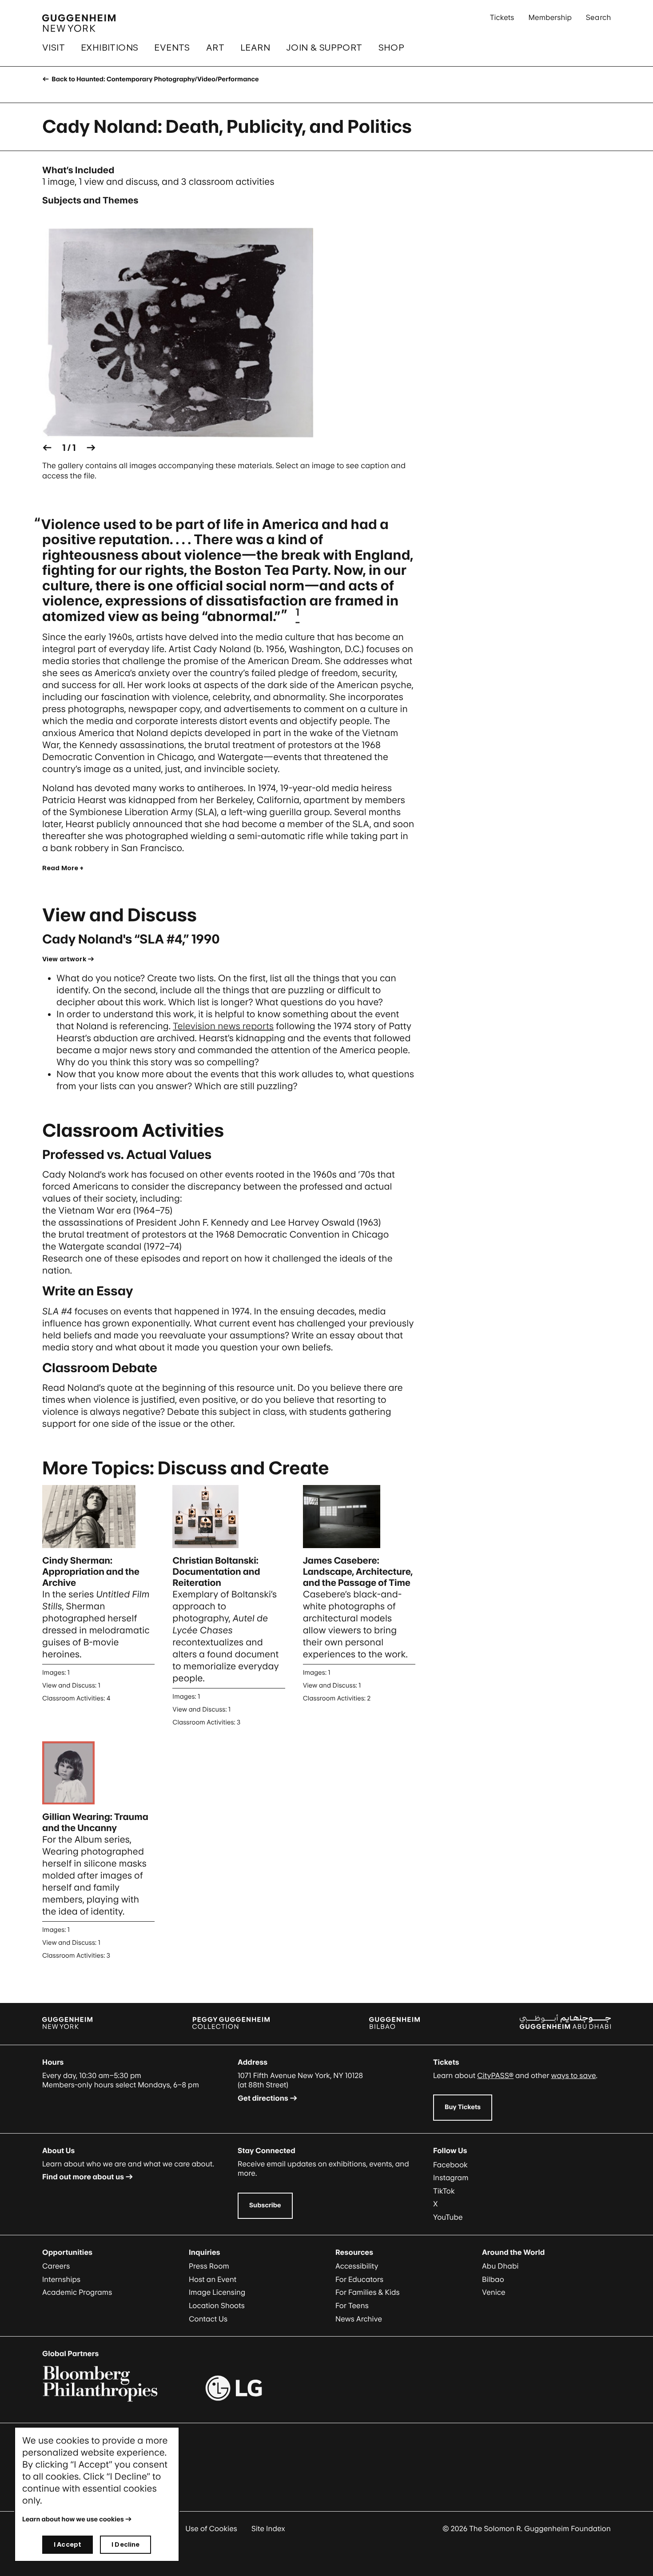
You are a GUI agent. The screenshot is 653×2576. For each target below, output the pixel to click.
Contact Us (208, 2319)
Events (172, 48)
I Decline (125, 2544)
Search (598, 17)
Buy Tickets (463, 2107)
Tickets (502, 17)
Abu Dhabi (500, 2266)
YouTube (448, 2217)
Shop (392, 48)
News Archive (359, 2319)
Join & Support (324, 48)
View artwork (64, 959)
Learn (255, 48)
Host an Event (213, 2279)
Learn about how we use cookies (73, 2519)
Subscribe (265, 2205)
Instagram (451, 2178)
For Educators (359, 2279)
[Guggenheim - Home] (79, 23)
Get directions (263, 2098)
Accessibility (357, 2266)
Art (215, 48)
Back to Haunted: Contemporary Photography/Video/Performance (154, 79)
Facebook (450, 2165)
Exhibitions (109, 48)
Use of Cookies (211, 2528)
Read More (60, 868)
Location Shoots (217, 2305)
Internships (61, 2279)
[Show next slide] (91, 448)
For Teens (352, 2305)
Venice (494, 2292)
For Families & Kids (368, 2292)
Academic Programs (77, 2292)
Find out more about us (83, 2177)
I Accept (68, 2544)
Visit (54, 48)
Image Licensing (217, 2292)
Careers (56, 2266)
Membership (550, 17)
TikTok (444, 2191)
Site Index (268, 2528)
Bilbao (493, 2279)
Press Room (209, 2266)
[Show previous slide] (47, 448)
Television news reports (223, 1026)
